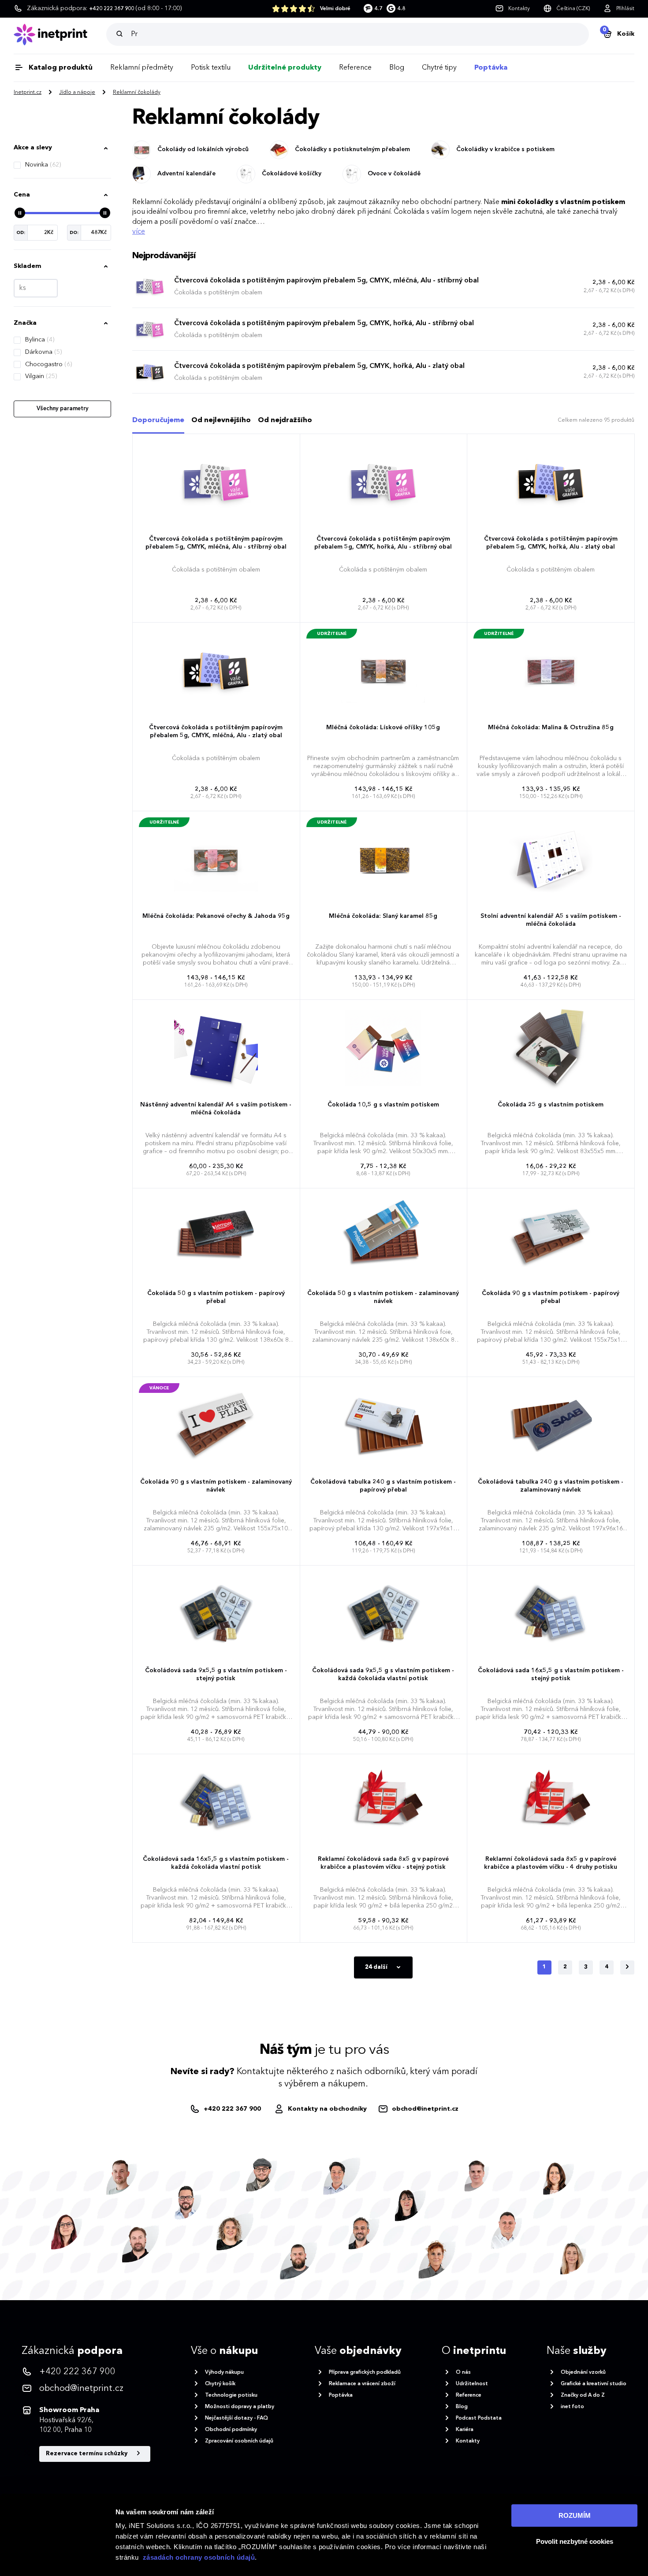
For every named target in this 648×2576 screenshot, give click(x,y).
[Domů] (60, 35)
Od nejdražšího (285, 420)
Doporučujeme (158, 420)
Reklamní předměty (142, 68)
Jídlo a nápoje (77, 93)
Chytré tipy (439, 68)
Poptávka (491, 68)
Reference (355, 68)
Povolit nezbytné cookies (575, 2541)
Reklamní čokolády (137, 93)
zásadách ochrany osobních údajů (199, 2557)
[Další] (627, 1967)
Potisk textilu (211, 68)
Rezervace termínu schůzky (87, 2454)
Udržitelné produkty (285, 68)
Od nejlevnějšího (221, 420)
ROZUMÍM (575, 2515)
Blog (397, 68)
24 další (377, 1967)
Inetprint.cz (28, 93)
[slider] (20, 213)
